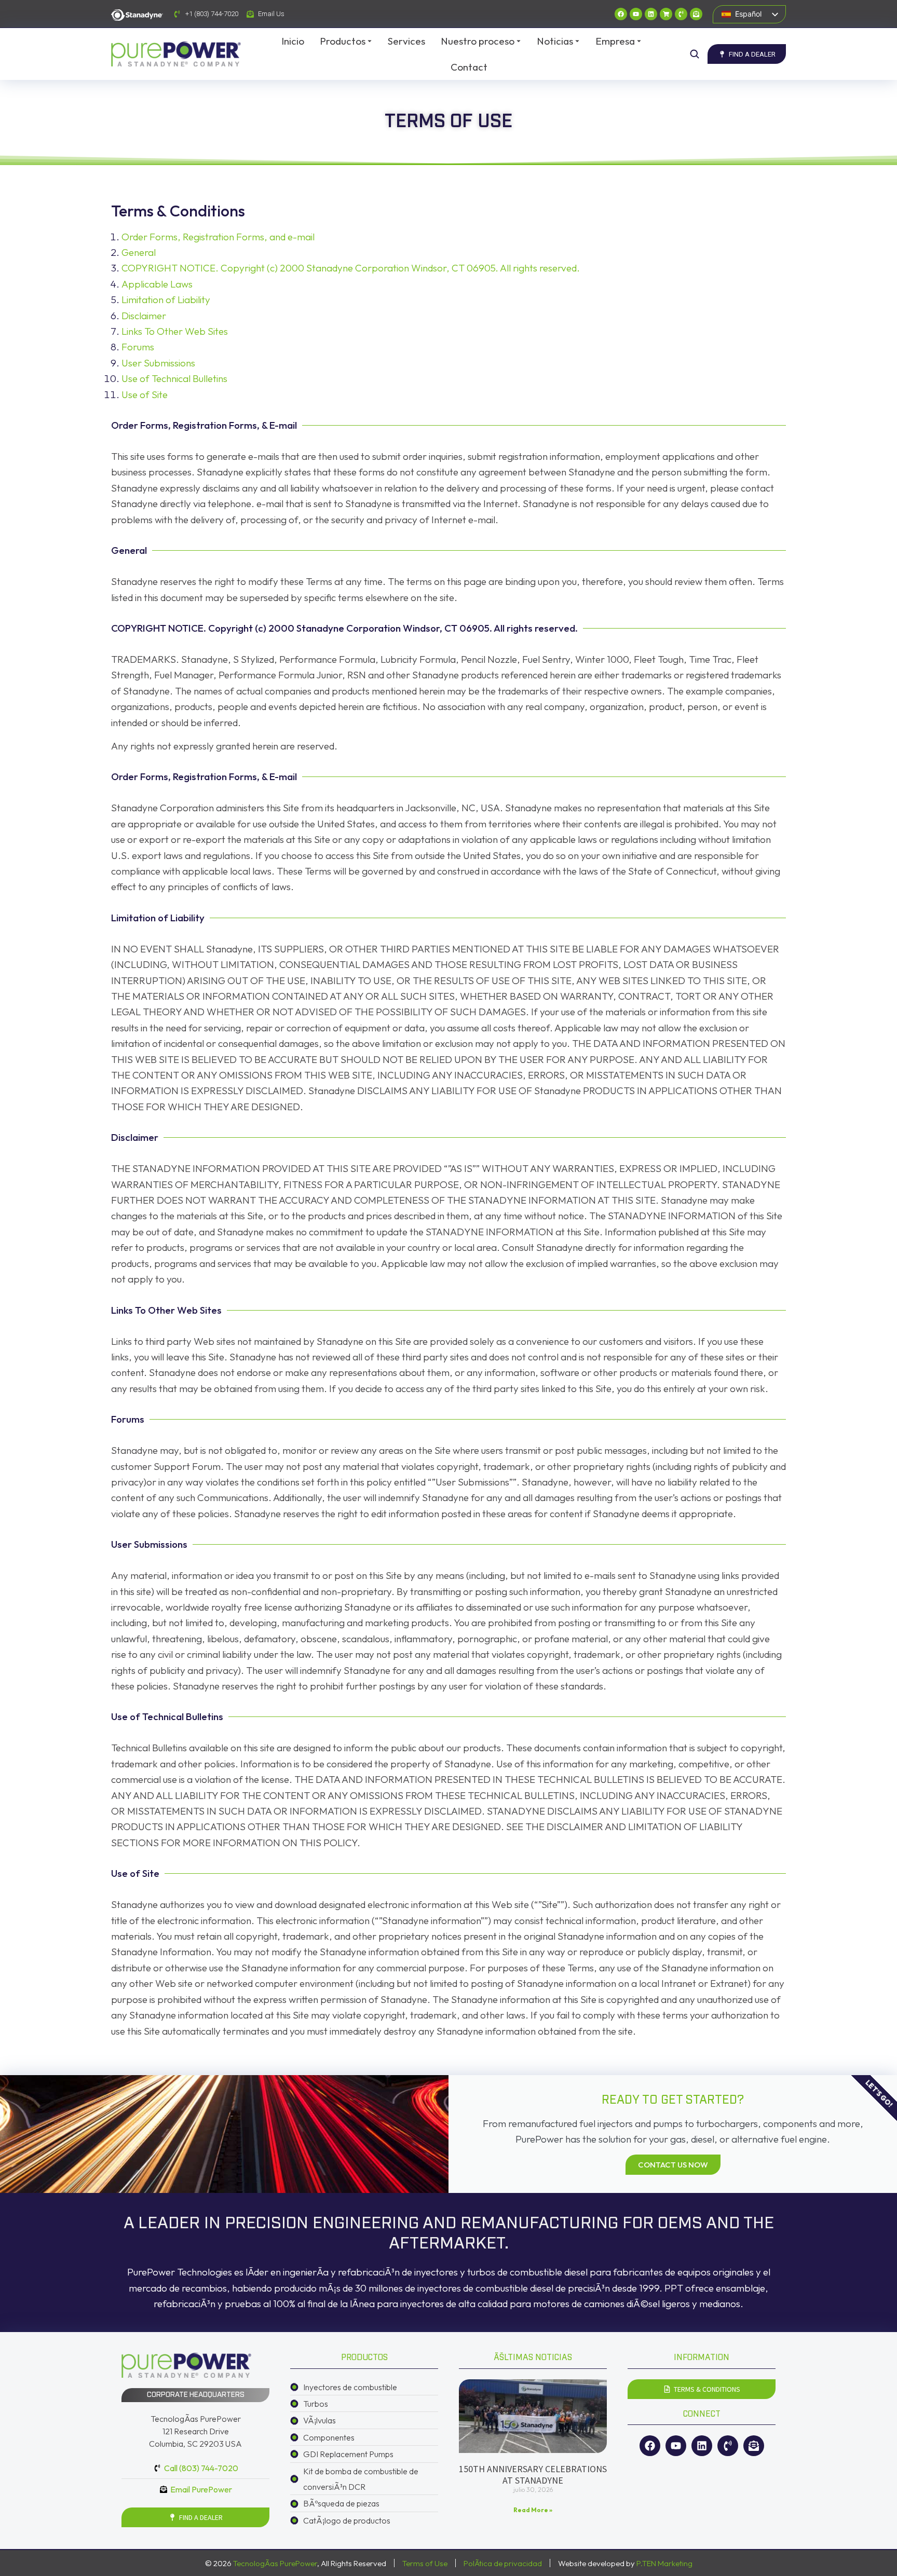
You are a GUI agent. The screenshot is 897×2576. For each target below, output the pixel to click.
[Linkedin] (651, 14)
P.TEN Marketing (664, 2563)
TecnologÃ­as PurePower (275, 2563)
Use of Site (145, 394)
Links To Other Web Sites (175, 331)
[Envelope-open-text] (696, 14)
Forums (138, 347)
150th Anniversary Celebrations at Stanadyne (533, 2475)
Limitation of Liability (166, 299)
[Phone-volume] (681, 14)
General (139, 252)
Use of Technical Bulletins (174, 378)
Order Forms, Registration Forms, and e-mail (218, 237)
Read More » (533, 2510)
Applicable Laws (157, 284)
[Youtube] (636, 14)
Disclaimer (144, 316)
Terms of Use (425, 2563)
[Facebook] (621, 14)
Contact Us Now (673, 2165)
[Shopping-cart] (666, 14)
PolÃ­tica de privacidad (503, 2563)
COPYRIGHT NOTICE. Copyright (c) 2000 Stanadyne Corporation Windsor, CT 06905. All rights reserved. (351, 268)
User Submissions (158, 363)
